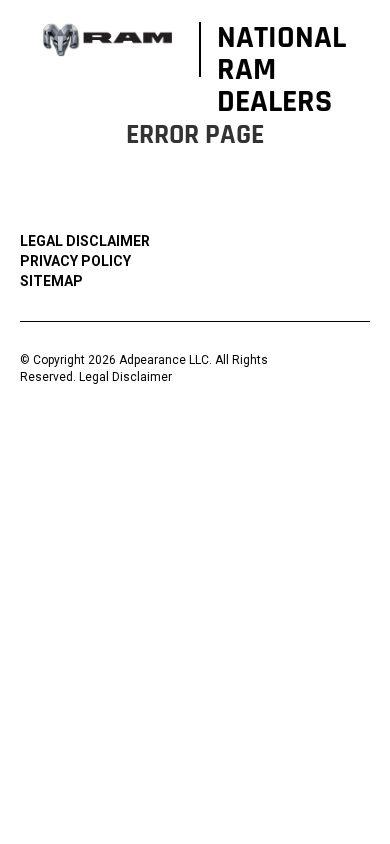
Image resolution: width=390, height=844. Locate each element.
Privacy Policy (75, 261)
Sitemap (51, 281)
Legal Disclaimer (85, 241)
